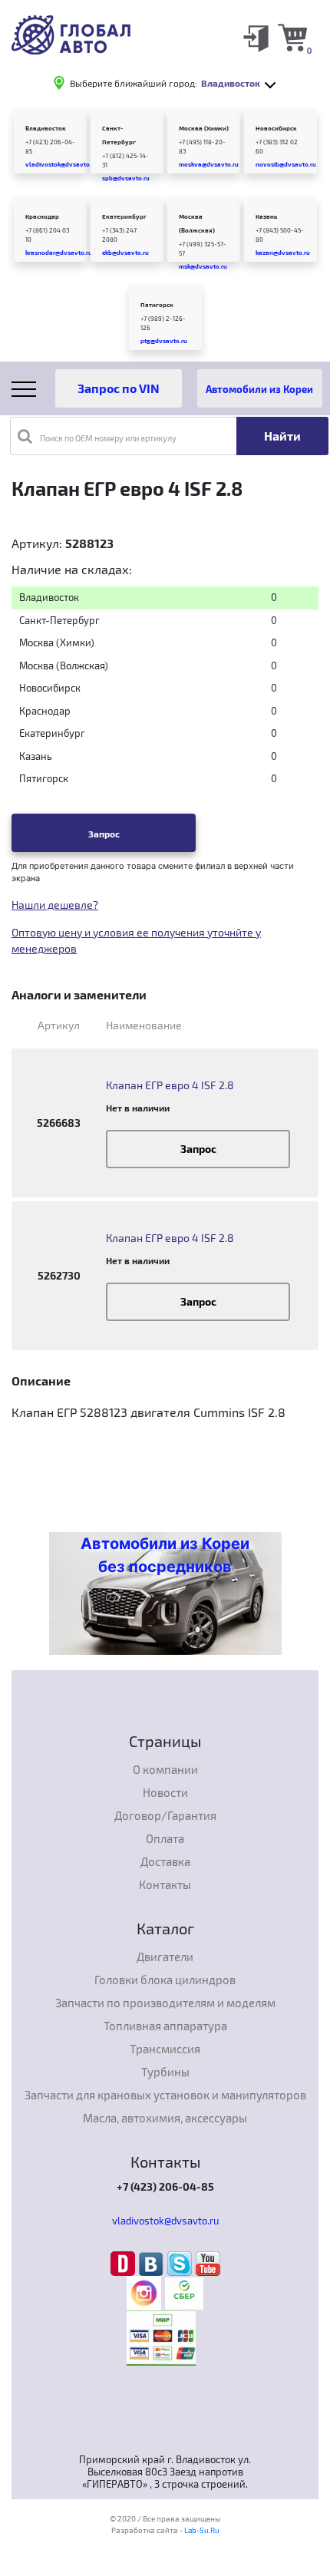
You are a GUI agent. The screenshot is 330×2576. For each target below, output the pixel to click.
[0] (292, 37)
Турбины (165, 2072)
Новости (165, 1792)
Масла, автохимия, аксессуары (165, 2118)
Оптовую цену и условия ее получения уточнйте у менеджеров (136, 940)
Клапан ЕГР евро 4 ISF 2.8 (170, 1085)
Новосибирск (276, 128)
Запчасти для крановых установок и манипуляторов (165, 2095)
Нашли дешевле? (55, 905)
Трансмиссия (165, 2049)
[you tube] (208, 2263)
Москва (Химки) (204, 128)
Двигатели (165, 1957)
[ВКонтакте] (153, 2263)
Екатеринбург (124, 216)
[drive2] (125, 2263)
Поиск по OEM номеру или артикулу (108, 438)
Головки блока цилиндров (165, 1980)
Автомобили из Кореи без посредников (165, 1555)
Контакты (165, 1884)
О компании (165, 1769)
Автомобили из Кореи (259, 389)
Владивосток (46, 128)
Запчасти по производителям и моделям (165, 2003)
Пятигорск (157, 305)
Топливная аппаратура (165, 2026)
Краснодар (42, 216)
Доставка (165, 1861)
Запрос (104, 834)
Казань (266, 216)
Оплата (165, 1838)
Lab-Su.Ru (202, 2530)
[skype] (181, 2263)
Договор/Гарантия (165, 1815)
